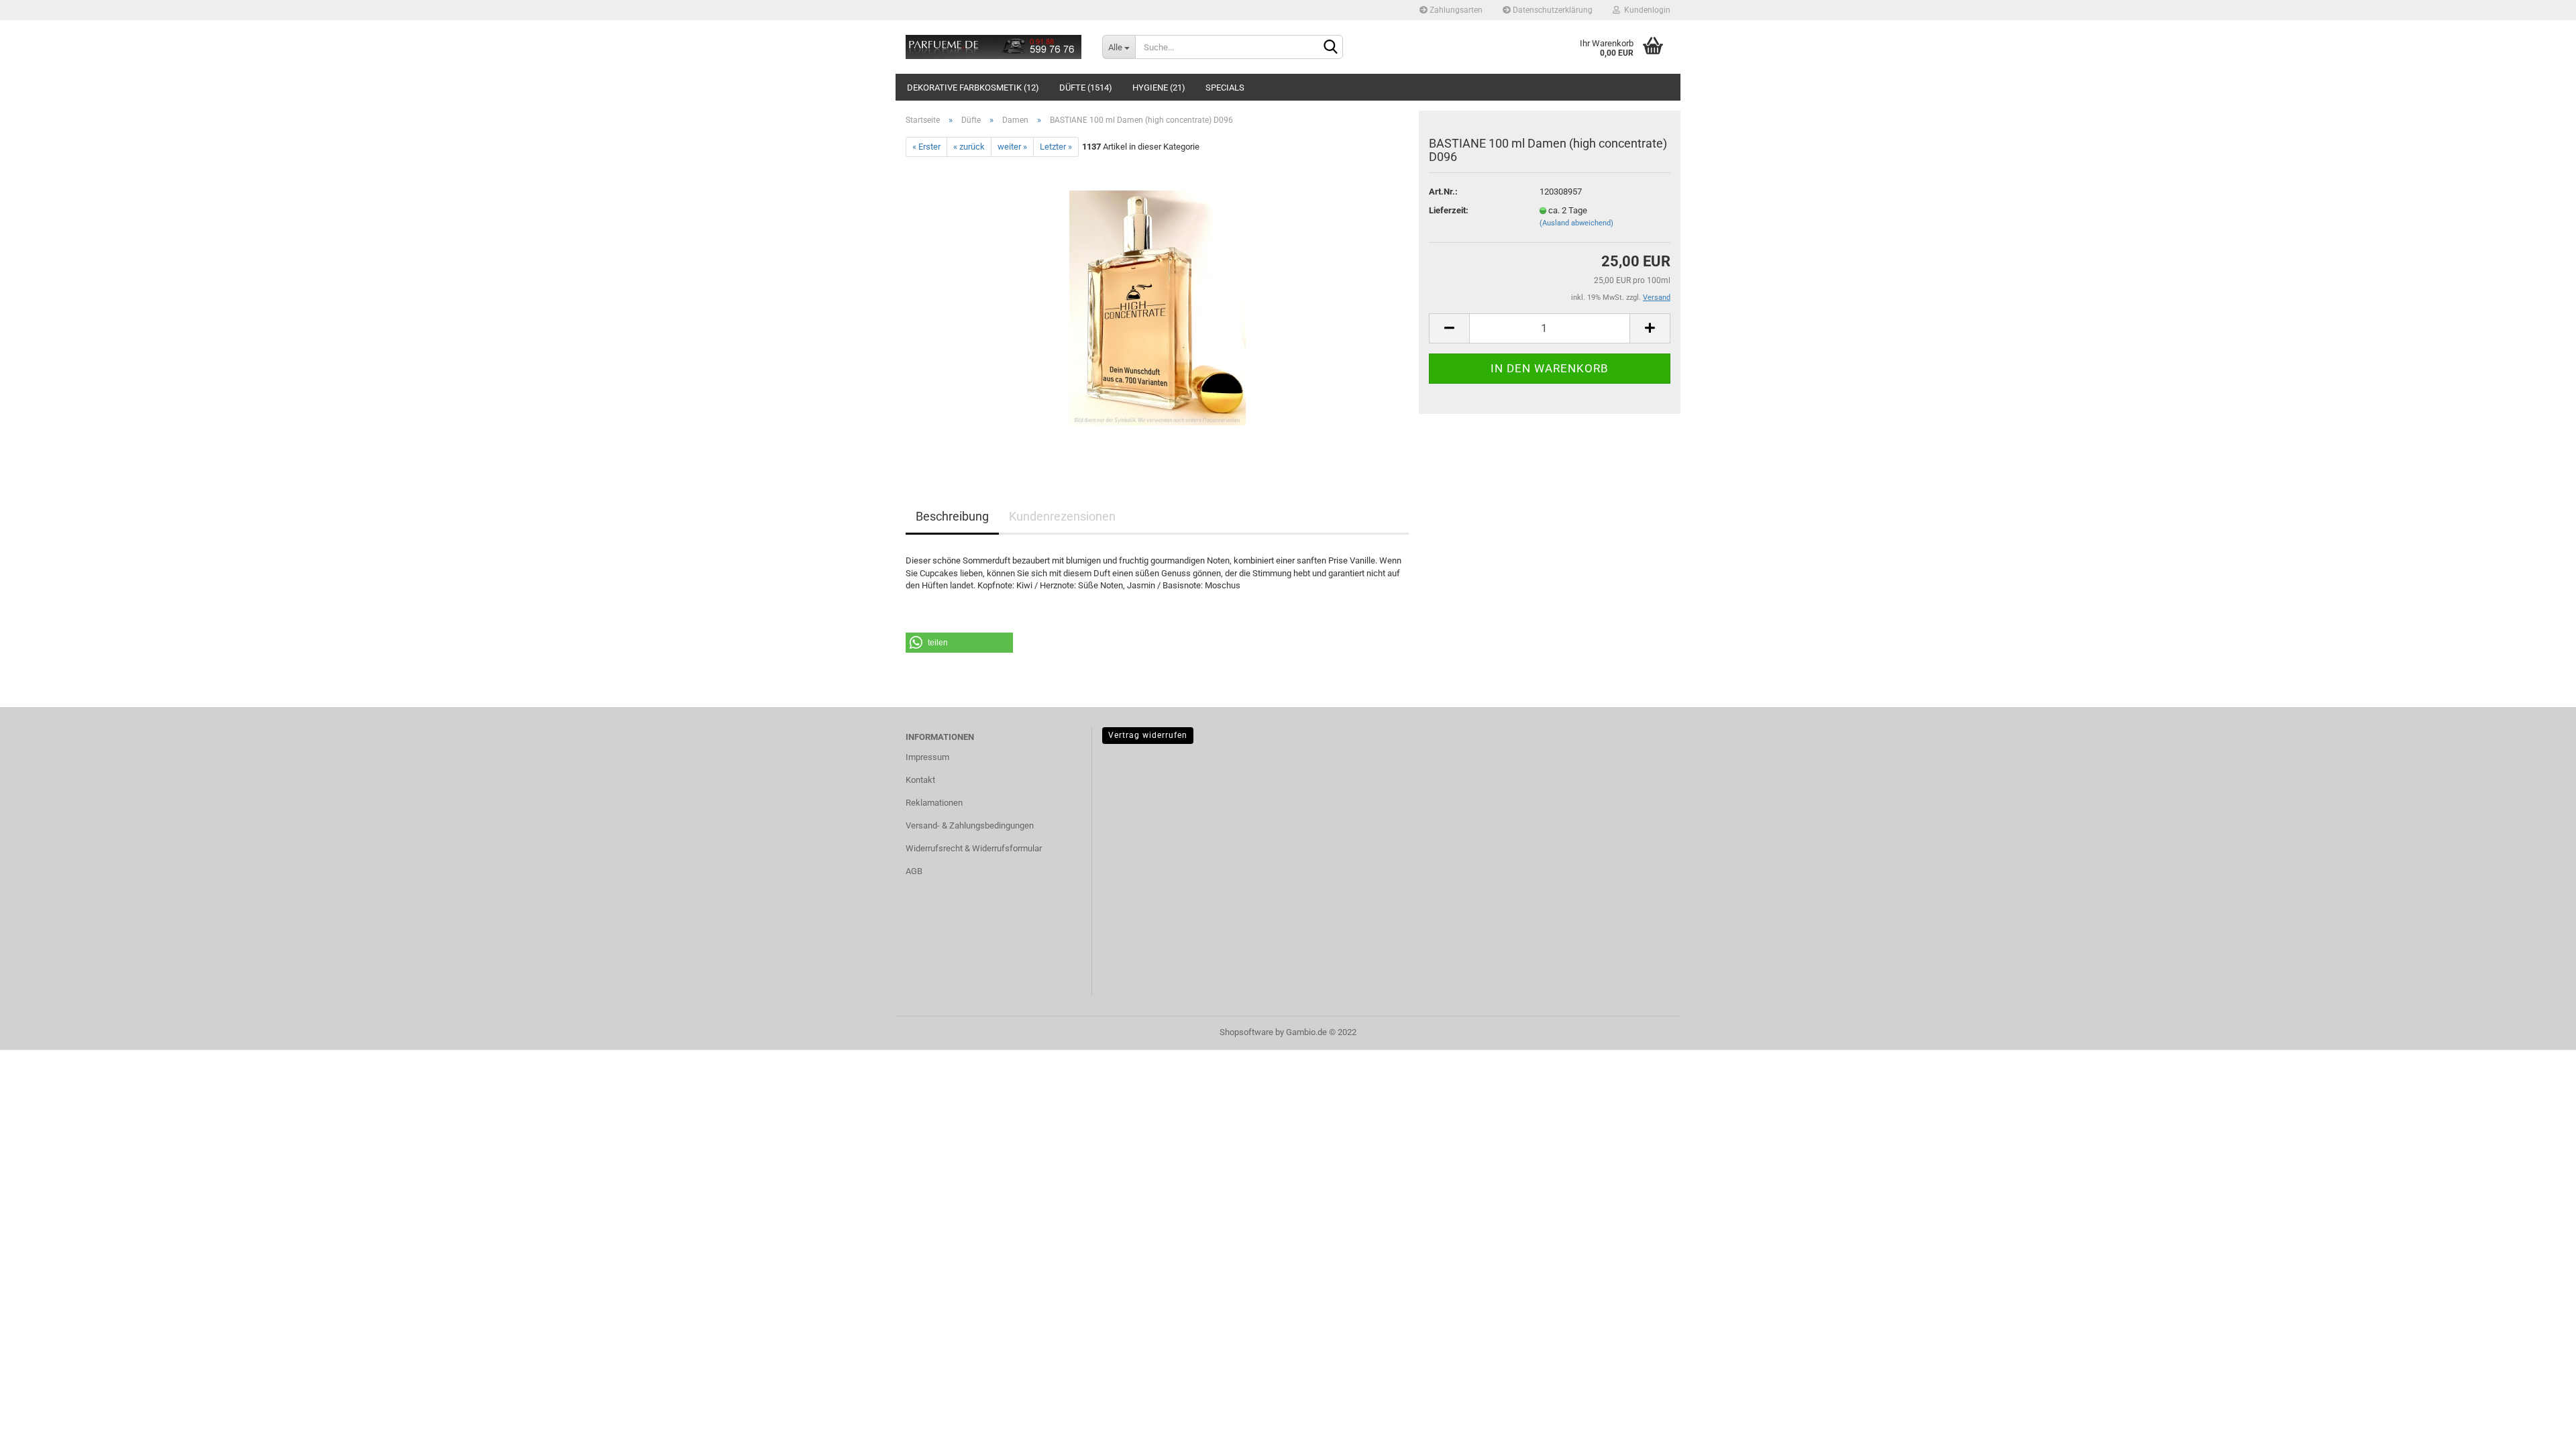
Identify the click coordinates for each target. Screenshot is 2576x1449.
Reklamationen (934, 803)
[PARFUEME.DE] (994, 47)
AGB (914, 871)
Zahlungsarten (1455, 10)
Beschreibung (952, 516)
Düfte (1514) (1086, 88)
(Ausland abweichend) (1576, 223)
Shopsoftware (1246, 1032)
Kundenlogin (1645, 10)
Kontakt (920, 780)
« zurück (969, 147)
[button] (959, 643)
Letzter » (1056, 147)
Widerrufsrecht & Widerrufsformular (974, 848)
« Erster (926, 147)
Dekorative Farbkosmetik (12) (973, 88)
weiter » (1012, 147)
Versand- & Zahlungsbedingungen (970, 825)
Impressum (927, 757)
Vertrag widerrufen (1148, 735)
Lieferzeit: (1449, 210)
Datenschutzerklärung (1552, 10)
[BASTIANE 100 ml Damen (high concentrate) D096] (1158, 308)
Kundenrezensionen (1062, 516)
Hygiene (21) (1159, 88)
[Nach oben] (2539, 1429)
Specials (1225, 88)
